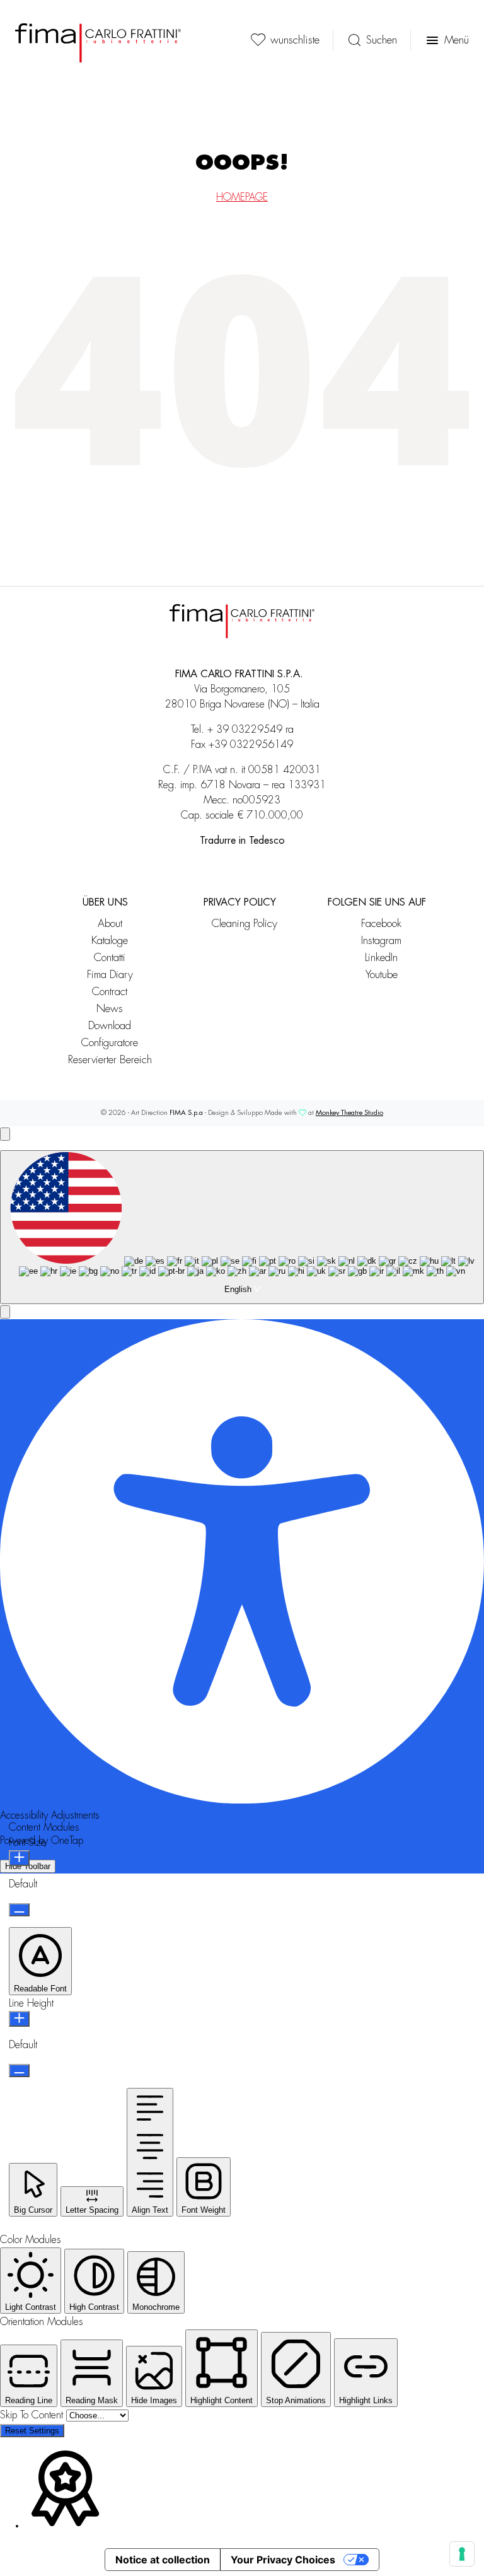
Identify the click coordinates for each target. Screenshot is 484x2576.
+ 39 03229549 (245, 730)
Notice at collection (163, 2560)
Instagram (381, 941)
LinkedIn (381, 958)
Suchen (382, 40)
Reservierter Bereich (110, 1060)
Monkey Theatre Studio (349, 1113)
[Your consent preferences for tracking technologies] (462, 2554)
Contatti (110, 958)
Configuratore (110, 1043)
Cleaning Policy (245, 924)
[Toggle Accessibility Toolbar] (5, 1134)
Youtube (382, 975)
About (110, 924)
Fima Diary (110, 975)
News (110, 1009)
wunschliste (295, 40)
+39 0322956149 (251, 745)
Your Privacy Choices (283, 2560)
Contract (110, 992)
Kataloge (110, 941)
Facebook (381, 924)
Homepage (242, 197)
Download (110, 1026)
